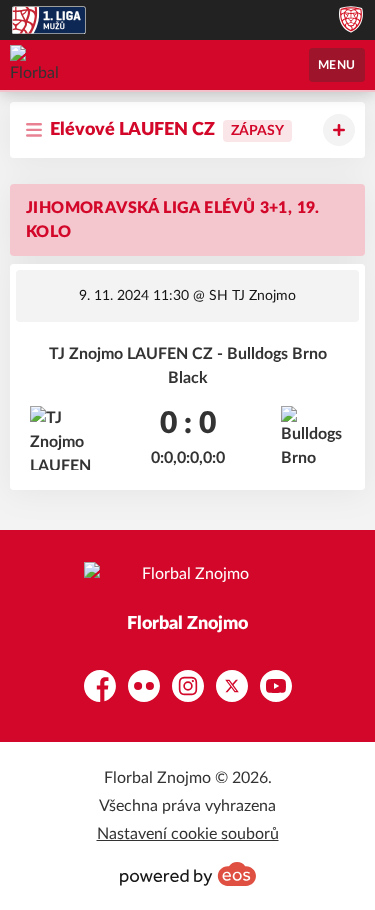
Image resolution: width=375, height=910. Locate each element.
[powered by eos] (188, 874)
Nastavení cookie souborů (188, 834)
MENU (337, 65)
